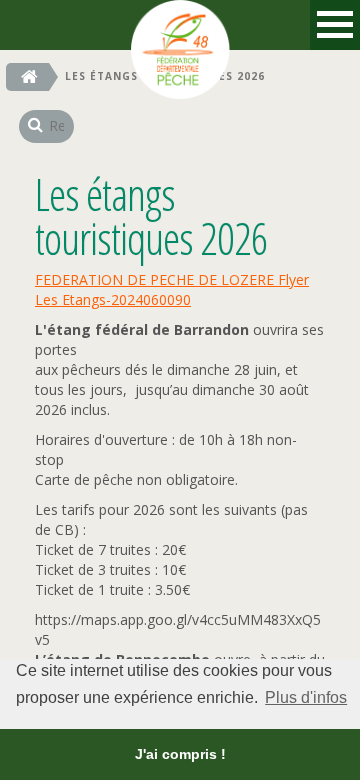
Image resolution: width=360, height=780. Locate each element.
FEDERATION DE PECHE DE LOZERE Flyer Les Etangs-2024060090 (172, 289)
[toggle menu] (335, 25)
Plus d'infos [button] (306, 697)
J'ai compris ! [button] (180, 754)
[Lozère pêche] (180, 25)
